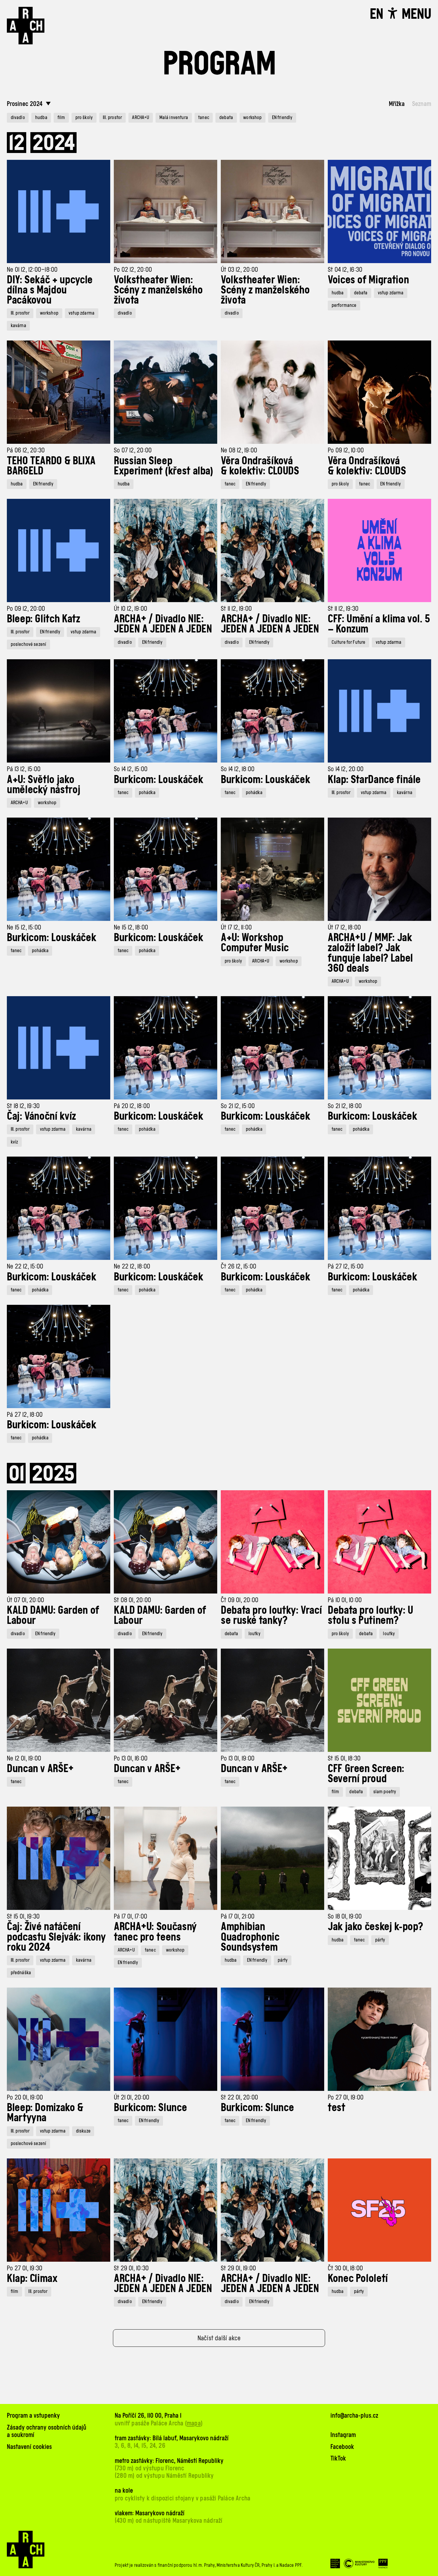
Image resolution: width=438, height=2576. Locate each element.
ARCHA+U (140, 117)
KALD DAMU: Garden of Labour (53, 1615)
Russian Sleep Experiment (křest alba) (164, 465)
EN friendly (282, 117)
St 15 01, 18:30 (344, 1758)
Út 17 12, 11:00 (236, 927)
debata (226, 117)
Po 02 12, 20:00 (133, 270)
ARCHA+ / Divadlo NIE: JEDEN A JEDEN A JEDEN (163, 624)
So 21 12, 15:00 (238, 1106)
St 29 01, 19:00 (238, 2268)
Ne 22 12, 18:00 (132, 1266)
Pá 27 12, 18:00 (25, 1414)
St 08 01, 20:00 (132, 1600)
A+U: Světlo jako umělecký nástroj (44, 784)
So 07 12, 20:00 (133, 450)
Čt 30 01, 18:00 (345, 2268)
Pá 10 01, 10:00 (345, 1600)
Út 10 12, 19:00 (131, 609)
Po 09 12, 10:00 (346, 450)
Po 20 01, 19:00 (25, 2097)
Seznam (422, 104)
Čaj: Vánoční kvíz (41, 1116)
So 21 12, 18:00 (345, 1106)
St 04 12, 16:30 (345, 270)
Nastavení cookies (29, 2447)
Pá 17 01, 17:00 (131, 1916)
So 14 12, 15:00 (131, 769)
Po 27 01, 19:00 (346, 2097)
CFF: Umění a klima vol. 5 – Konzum (379, 624)
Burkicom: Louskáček (158, 779)
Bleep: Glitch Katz (44, 618)
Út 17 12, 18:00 (344, 927)
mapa (194, 2423)
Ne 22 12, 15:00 (25, 1266)
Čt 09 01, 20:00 (240, 1600)
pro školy (84, 117)
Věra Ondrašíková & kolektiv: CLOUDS (260, 465)
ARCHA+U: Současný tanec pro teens (155, 1931)
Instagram (343, 2435)
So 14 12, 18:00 (238, 769)
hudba (41, 117)
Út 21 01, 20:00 (132, 2097)
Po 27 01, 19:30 (25, 2268)
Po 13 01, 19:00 (238, 1758)
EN (376, 14)
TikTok (338, 2458)
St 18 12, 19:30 (23, 1106)
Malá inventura (174, 117)
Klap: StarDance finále (374, 779)
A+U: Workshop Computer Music (255, 942)
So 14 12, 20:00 (346, 769)
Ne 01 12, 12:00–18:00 (32, 270)
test (337, 2107)
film (61, 117)
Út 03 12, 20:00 (239, 270)
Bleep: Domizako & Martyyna (45, 2112)
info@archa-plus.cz (354, 2415)
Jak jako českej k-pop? (375, 1926)
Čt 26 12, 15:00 (239, 1266)
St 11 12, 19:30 (343, 609)
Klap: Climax (32, 2278)
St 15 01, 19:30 (23, 1916)
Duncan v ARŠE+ (40, 1768)
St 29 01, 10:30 (131, 2268)
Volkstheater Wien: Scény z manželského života (158, 290)
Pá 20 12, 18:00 (132, 1106)
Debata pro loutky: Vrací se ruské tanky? (271, 1615)
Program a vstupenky (33, 2415)
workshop (252, 117)
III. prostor (112, 117)
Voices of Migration (368, 279)
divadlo (18, 117)
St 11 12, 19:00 (236, 609)
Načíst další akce (219, 2338)
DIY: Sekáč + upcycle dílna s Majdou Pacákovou (50, 290)
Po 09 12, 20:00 (26, 609)
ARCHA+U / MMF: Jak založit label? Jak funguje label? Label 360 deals (370, 953)
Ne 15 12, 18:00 (131, 927)
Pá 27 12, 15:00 (346, 1266)
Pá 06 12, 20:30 (26, 450)
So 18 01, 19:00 (345, 1916)
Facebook (342, 2447)
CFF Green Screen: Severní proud (366, 1773)
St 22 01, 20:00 (239, 2097)
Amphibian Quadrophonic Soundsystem (250, 1936)
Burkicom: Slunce (150, 2107)
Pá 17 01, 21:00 (238, 1916)
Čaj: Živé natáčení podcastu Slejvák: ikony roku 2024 (56, 1936)
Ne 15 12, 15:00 (24, 927)
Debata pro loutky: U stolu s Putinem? (371, 1615)
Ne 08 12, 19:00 (239, 450)
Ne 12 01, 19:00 (24, 1758)
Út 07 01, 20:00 (25, 1600)
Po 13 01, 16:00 (131, 1758)
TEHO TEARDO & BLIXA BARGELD (51, 465)
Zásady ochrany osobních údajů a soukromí (47, 2431)
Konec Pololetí (358, 2278)
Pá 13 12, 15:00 (24, 769)
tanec (204, 117)
